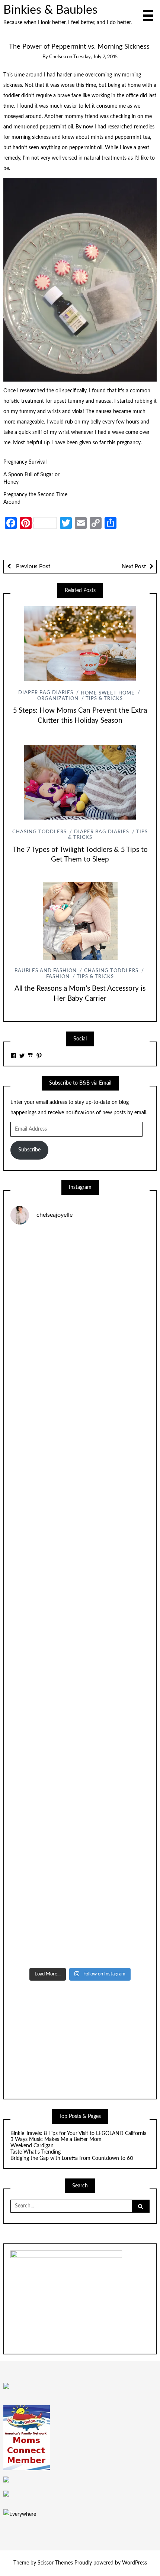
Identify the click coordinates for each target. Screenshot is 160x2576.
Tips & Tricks (104, 699)
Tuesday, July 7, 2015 (95, 57)
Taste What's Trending (36, 2152)
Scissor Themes (55, 2563)
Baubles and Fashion (46, 971)
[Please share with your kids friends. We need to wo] (80, 1272)
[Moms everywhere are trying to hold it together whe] (80, 1679)
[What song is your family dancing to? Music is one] (80, 1760)
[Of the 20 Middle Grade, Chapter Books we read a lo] (80, 1354)
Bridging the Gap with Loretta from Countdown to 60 (72, 2158)
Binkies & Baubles (50, 10)
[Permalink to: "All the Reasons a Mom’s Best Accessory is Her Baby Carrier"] (80, 921)
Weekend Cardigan (33, 2146)
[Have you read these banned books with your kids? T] (80, 1923)
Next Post (134, 567)
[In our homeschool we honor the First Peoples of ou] (80, 1842)
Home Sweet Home (108, 693)
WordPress (135, 2563)
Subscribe (29, 1150)
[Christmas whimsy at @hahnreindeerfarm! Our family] (80, 1435)
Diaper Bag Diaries (46, 693)
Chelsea (57, 57)
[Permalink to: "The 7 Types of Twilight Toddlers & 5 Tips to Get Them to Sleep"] (80, 782)
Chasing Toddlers (39, 832)
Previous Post (32, 567)
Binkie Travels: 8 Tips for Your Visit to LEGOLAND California (79, 2134)
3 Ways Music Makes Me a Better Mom (56, 2139)
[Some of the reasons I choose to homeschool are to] (80, 1598)
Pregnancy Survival (25, 462)
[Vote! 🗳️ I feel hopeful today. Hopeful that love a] (80, 1516)
